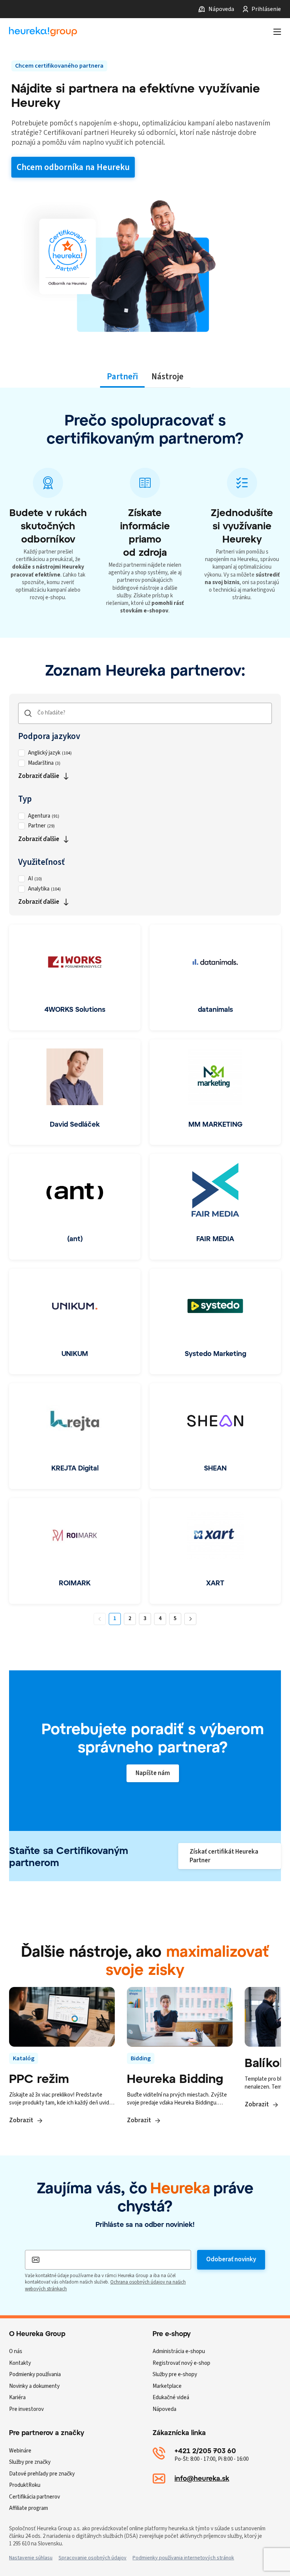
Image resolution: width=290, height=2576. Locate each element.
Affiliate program (29, 2508)
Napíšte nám (153, 1773)
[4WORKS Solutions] (75, 977)
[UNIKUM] (75, 1322)
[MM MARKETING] (215, 1092)
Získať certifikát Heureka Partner (224, 1856)
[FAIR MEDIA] (215, 1207)
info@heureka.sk (202, 2478)
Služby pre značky (30, 2462)
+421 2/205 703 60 (205, 2451)
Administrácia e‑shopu (179, 2351)
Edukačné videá (171, 2397)
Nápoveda (221, 9)
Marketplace (167, 2386)
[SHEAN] (215, 1436)
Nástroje (167, 377)
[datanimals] (215, 977)
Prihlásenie (266, 9)
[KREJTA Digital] (75, 1436)
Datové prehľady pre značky (42, 2474)
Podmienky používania (35, 2374)
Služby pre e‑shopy (175, 2374)
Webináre (20, 2451)
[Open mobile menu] (277, 32)
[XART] (215, 1551)
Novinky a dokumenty (34, 2386)
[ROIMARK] (75, 1551)
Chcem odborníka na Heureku (73, 167)
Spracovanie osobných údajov (93, 2558)
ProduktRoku (25, 2485)
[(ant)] (75, 1207)
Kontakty (20, 2363)
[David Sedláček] (75, 1092)
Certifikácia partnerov (35, 2497)
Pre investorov (26, 2409)
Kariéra (17, 2397)
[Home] (43, 32)
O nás (16, 2351)
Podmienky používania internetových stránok (183, 2558)
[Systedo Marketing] (215, 1322)
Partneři (122, 377)
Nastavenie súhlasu (31, 2558)
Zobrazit (21, 2120)
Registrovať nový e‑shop (181, 2363)
